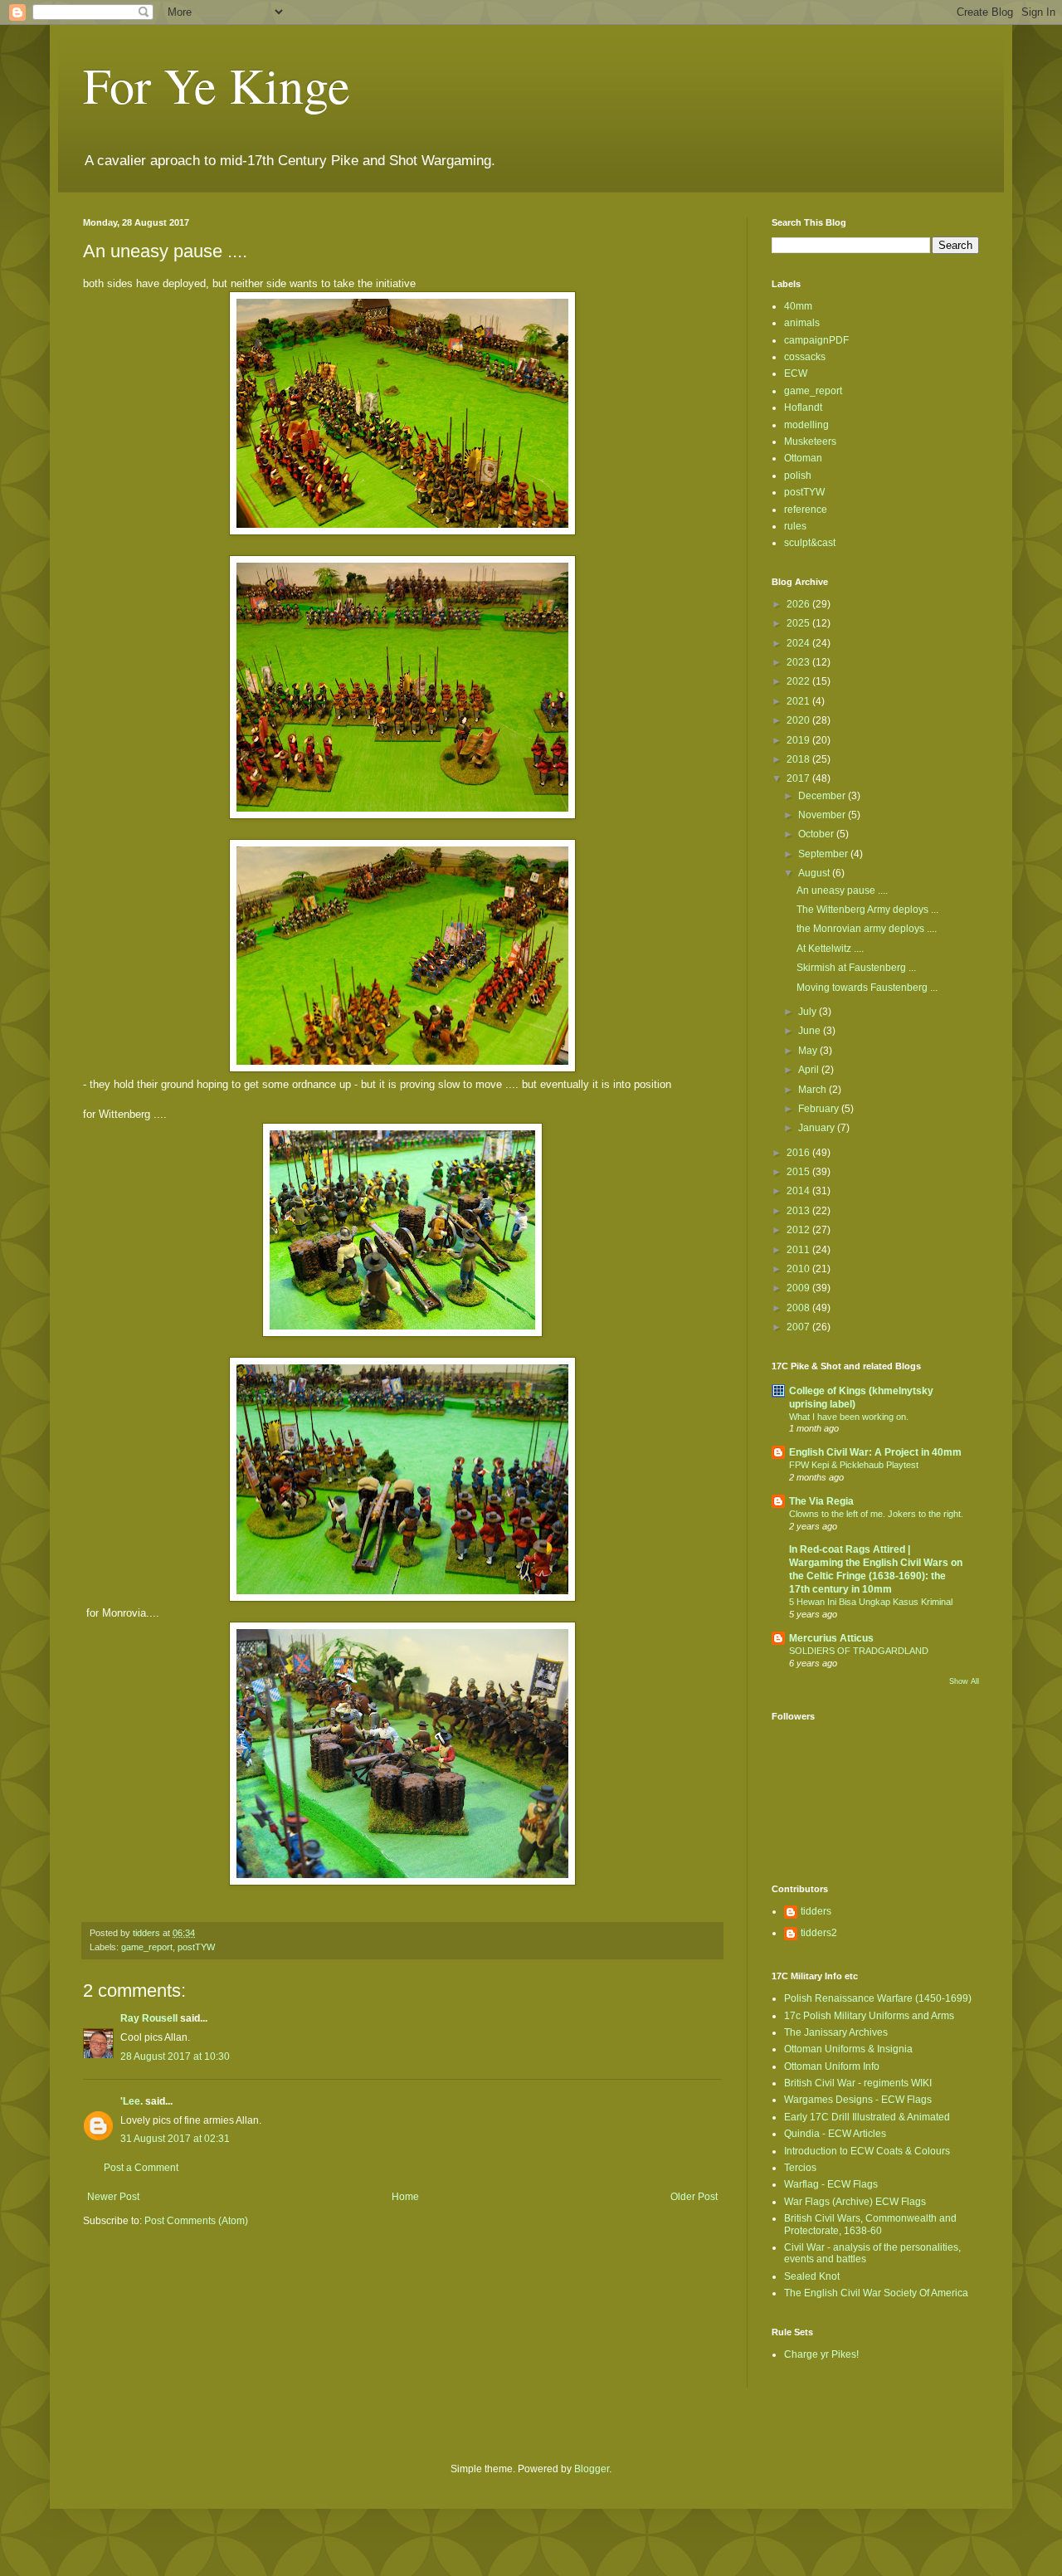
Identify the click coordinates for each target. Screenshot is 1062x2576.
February (820, 1109)
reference (806, 510)
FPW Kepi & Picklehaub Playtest (854, 1465)
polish (798, 476)
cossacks (805, 357)
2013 (799, 1211)
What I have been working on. (849, 1417)
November (823, 815)
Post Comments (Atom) (196, 2221)
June (811, 1031)
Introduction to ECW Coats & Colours (867, 2151)
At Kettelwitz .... (830, 949)
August (815, 873)
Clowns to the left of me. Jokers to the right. (876, 1514)
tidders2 (819, 1933)
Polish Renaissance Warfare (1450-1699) (878, 1998)
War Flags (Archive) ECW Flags (855, 2202)
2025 (799, 623)
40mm (798, 306)
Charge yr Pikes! (821, 2354)
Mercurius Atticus (831, 1638)
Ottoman (803, 458)
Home (405, 2197)
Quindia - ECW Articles (835, 2134)
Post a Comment (141, 2168)
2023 (799, 662)
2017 (799, 778)
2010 (799, 1269)
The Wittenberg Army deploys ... (867, 910)
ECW (796, 373)
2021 (799, 701)
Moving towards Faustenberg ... (867, 988)
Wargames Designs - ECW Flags (858, 2100)
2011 (799, 1250)
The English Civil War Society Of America (876, 2293)
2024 (799, 643)
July (809, 1012)
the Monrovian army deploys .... (867, 929)
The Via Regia (821, 1501)
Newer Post (113, 2197)
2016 (799, 1153)
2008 (799, 1308)
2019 (799, 740)
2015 (799, 1172)
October (817, 834)
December (823, 796)
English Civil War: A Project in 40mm (875, 1452)
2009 (799, 1288)
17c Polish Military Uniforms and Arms (869, 2016)
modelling (806, 425)
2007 (799, 1327)
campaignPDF (816, 340)
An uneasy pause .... (842, 890)
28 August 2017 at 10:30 (175, 2056)
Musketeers (810, 442)
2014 (799, 1191)
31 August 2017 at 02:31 (175, 2139)
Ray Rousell (149, 2018)
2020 (799, 720)
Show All (964, 1681)
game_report (147, 1947)
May (809, 1051)
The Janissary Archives (836, 2032)
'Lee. (132, 2101)
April (810, 1070)
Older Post (694, 2197)
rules (795, 526)
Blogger (592, 2469)
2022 (799, 681)
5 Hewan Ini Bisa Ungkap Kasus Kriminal (871, 1602)
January (818, 1128)
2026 (799, 604)
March (814, 1090)
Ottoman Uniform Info (832, 2066)
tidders (816, 1911)
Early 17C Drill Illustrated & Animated (867, 2117)
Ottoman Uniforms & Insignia (848, 2049)
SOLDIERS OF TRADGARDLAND (859, 1651)
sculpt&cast (810, 543)
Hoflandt (803, 407)
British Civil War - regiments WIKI (858, 2083)
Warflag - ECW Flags (831, 2184)
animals (802, 323)
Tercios (800, 2168)
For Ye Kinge (217, 85)
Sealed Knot (812, 2276)
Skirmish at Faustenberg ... (856, 968)
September (824, 854)
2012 (799, 1230)
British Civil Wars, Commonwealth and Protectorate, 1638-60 (870, 2224)
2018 (799, 759)
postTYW (196, 1947)
